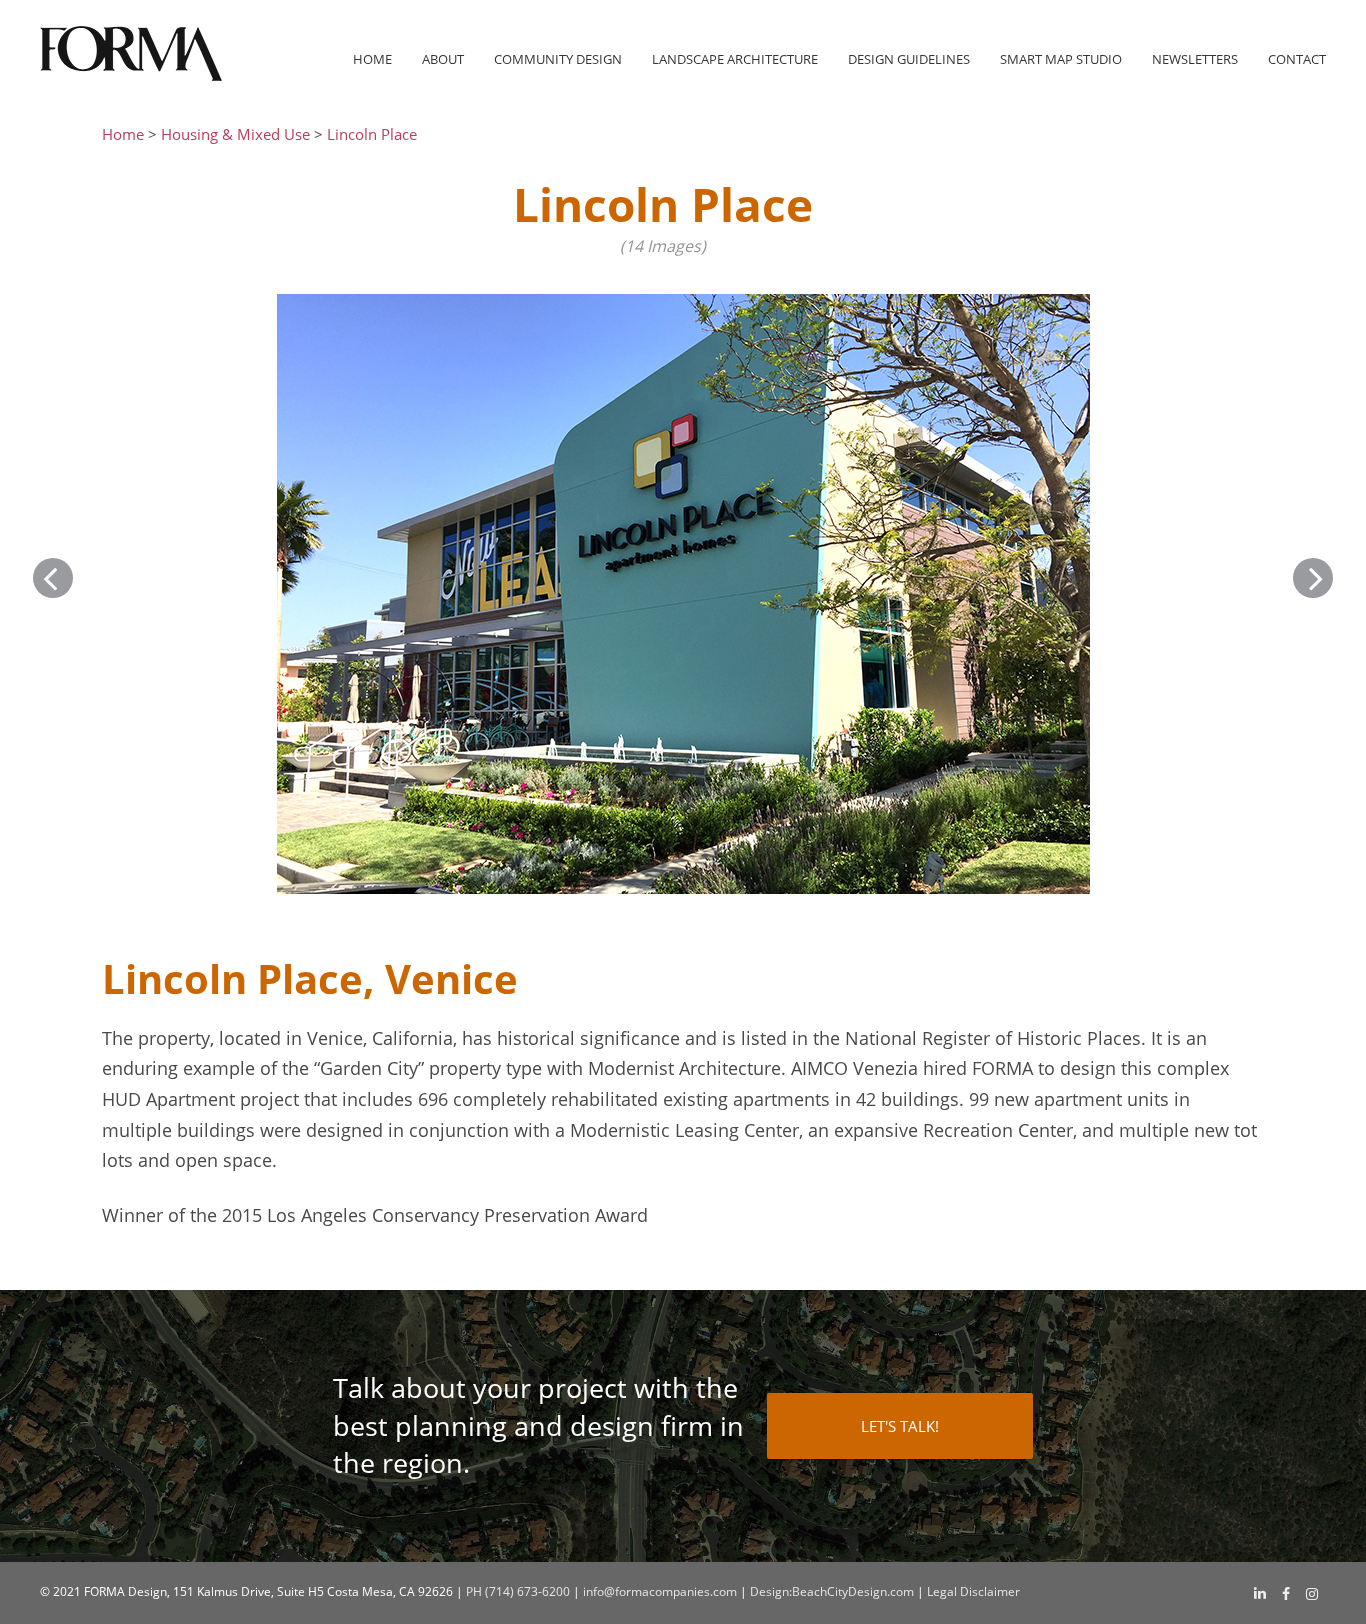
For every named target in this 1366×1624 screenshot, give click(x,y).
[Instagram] (1312, 1594)
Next (1313, 578)
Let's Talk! (900, 1426)
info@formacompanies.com (660, 1591)
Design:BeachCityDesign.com (832, 1591)
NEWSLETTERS (1195, 59)
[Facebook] (1286, 1594)
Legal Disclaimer (973, 1591)
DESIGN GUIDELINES (909, 59)
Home (372, 59)
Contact (1297, 59)
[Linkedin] (1260, 1593)
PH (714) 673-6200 (518, 1591)
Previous (53, 578)
